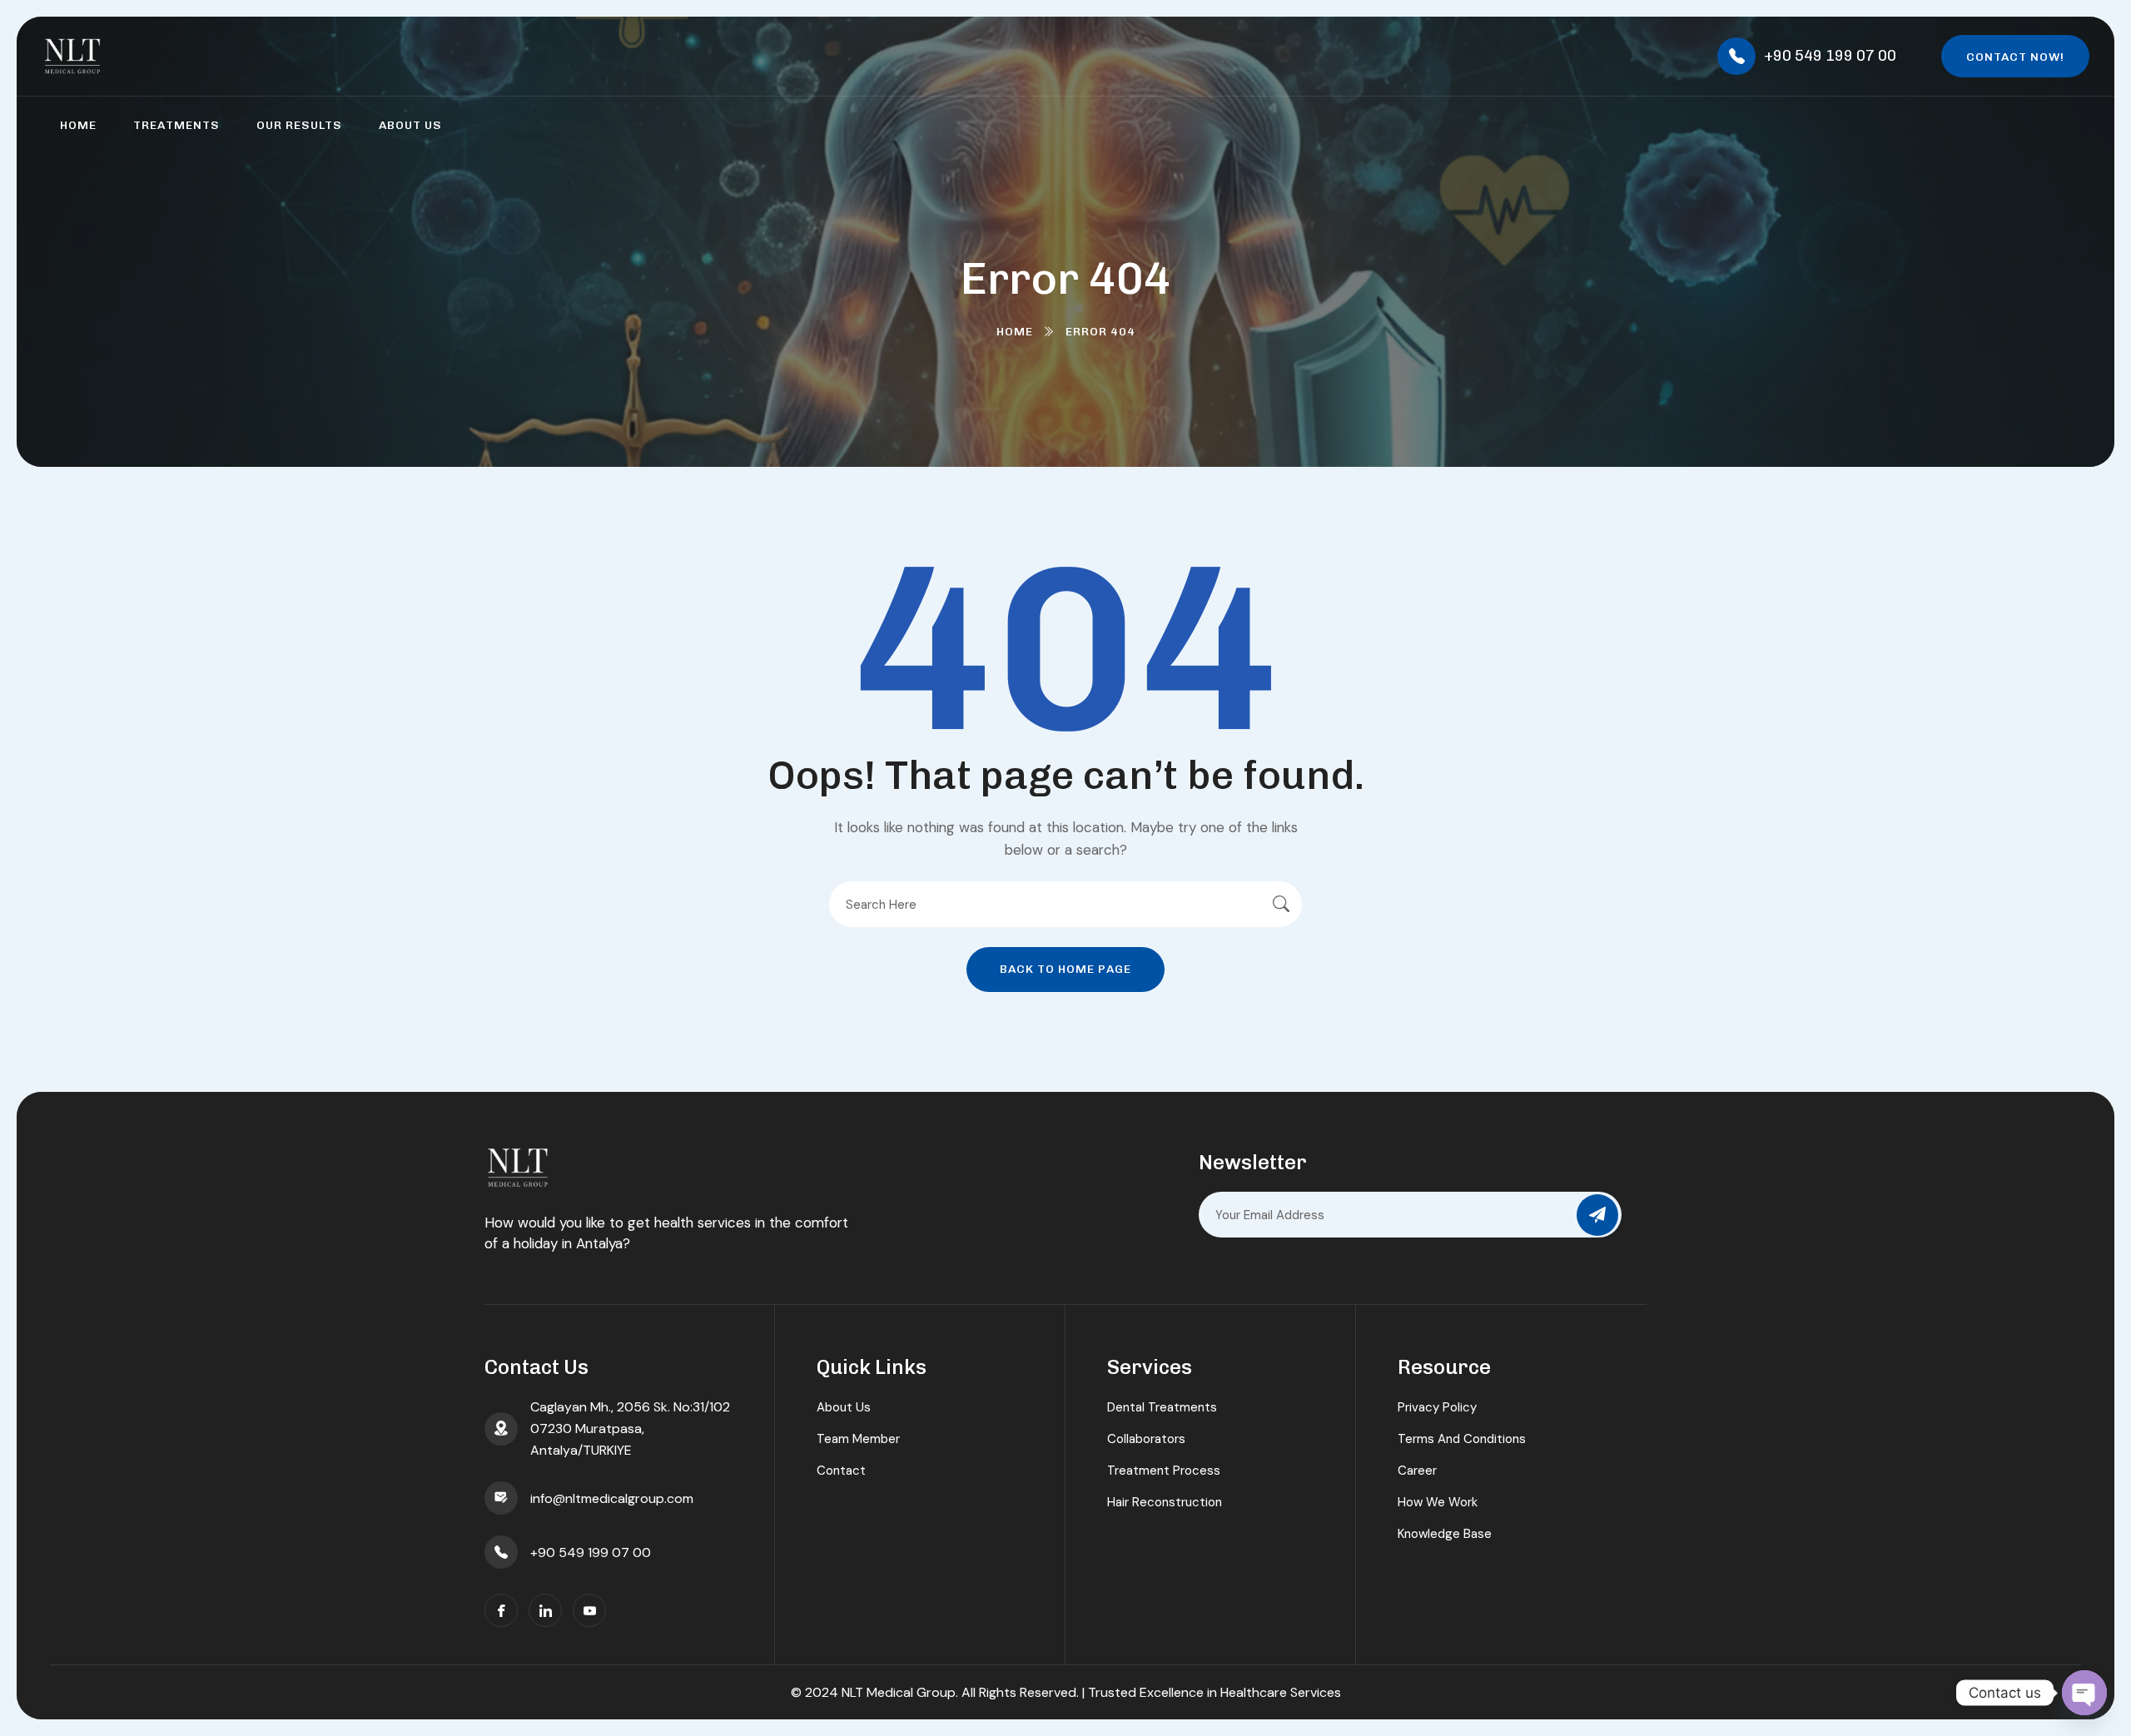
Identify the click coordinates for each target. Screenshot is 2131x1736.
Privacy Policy (1437, 1407)
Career (1417, 1471)
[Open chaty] (2084, 1693)
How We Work (1438, 1502)
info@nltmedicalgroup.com (612, 1498)
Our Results (299, 125)
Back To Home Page (1065, 969)
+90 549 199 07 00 (1830, 56)
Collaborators (1146, 1439)
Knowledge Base (1445, 1534)
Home (78, 125)
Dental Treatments (1162, 1407)
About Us (410, 125)
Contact (841, 1471)
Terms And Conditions (1462, 1439)
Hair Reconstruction (1165, 1502)
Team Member (858, 1439)
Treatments (176, 125)
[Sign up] (1597, 1215)
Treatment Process (1164, 1471)
